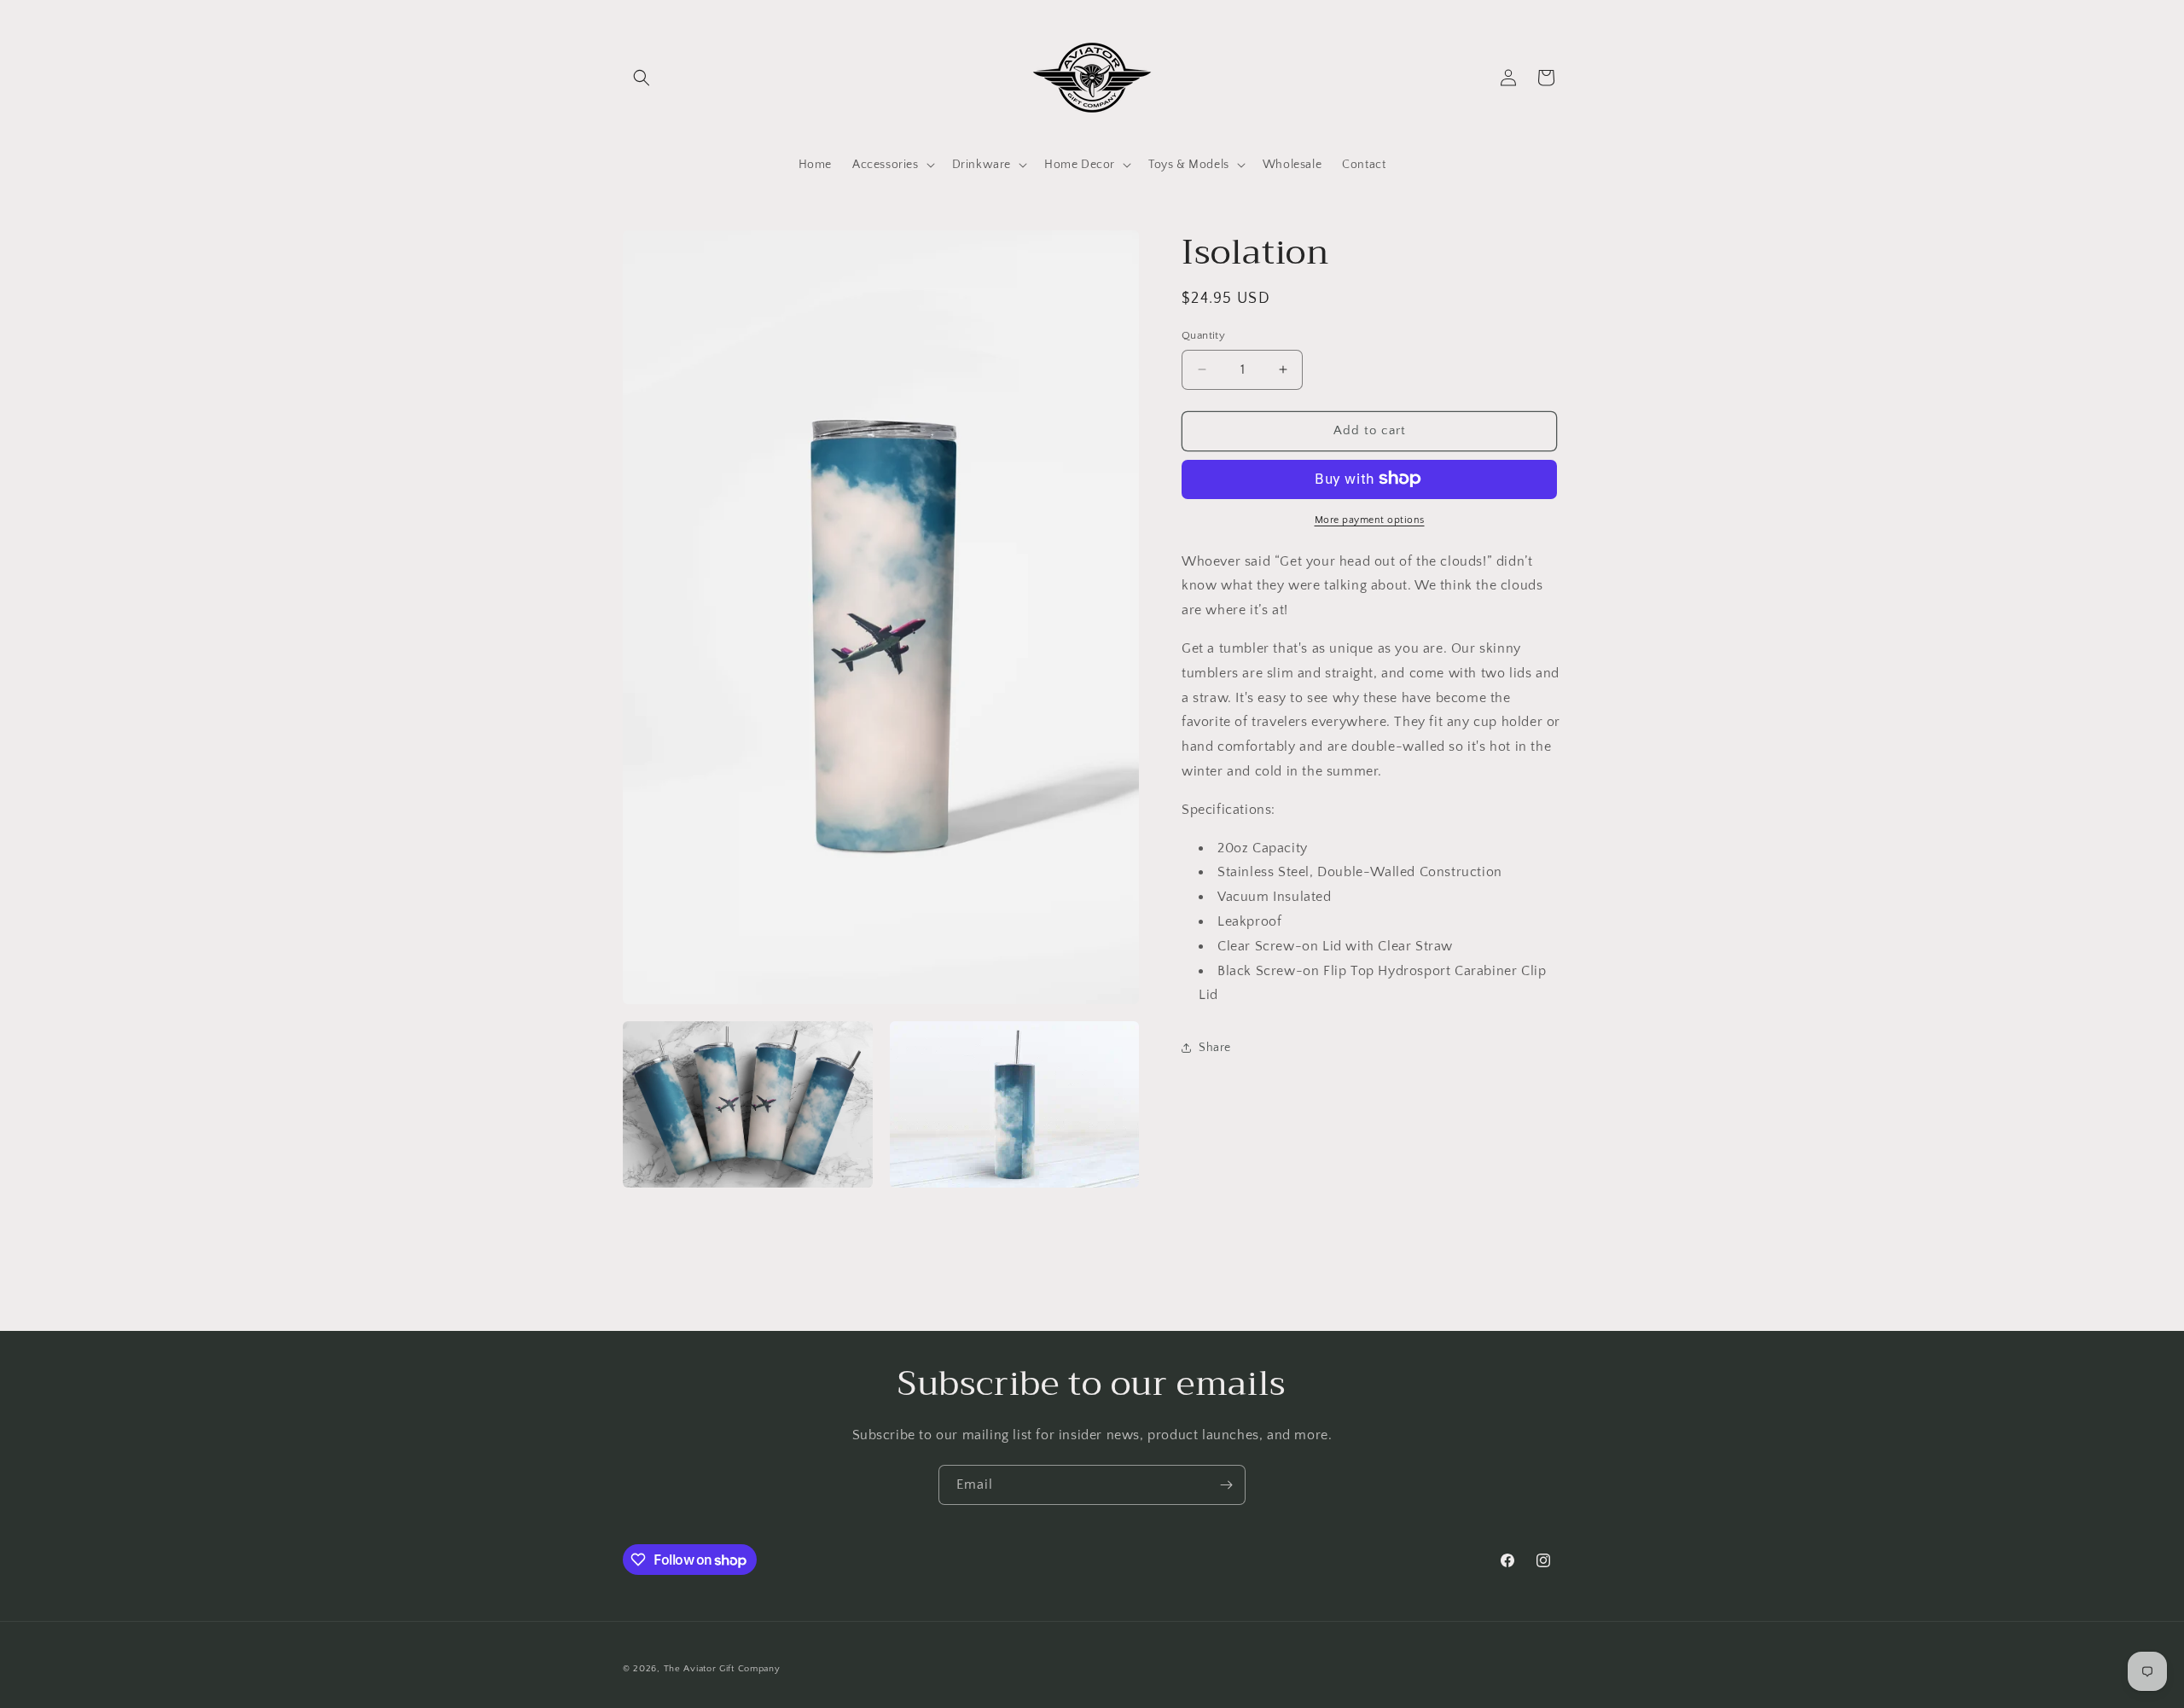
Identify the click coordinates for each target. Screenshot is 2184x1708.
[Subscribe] (1226, 1485)
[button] (642, 78)
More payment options (1370, 519)
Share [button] (1215, 1047)
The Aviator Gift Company (722, 1669)
